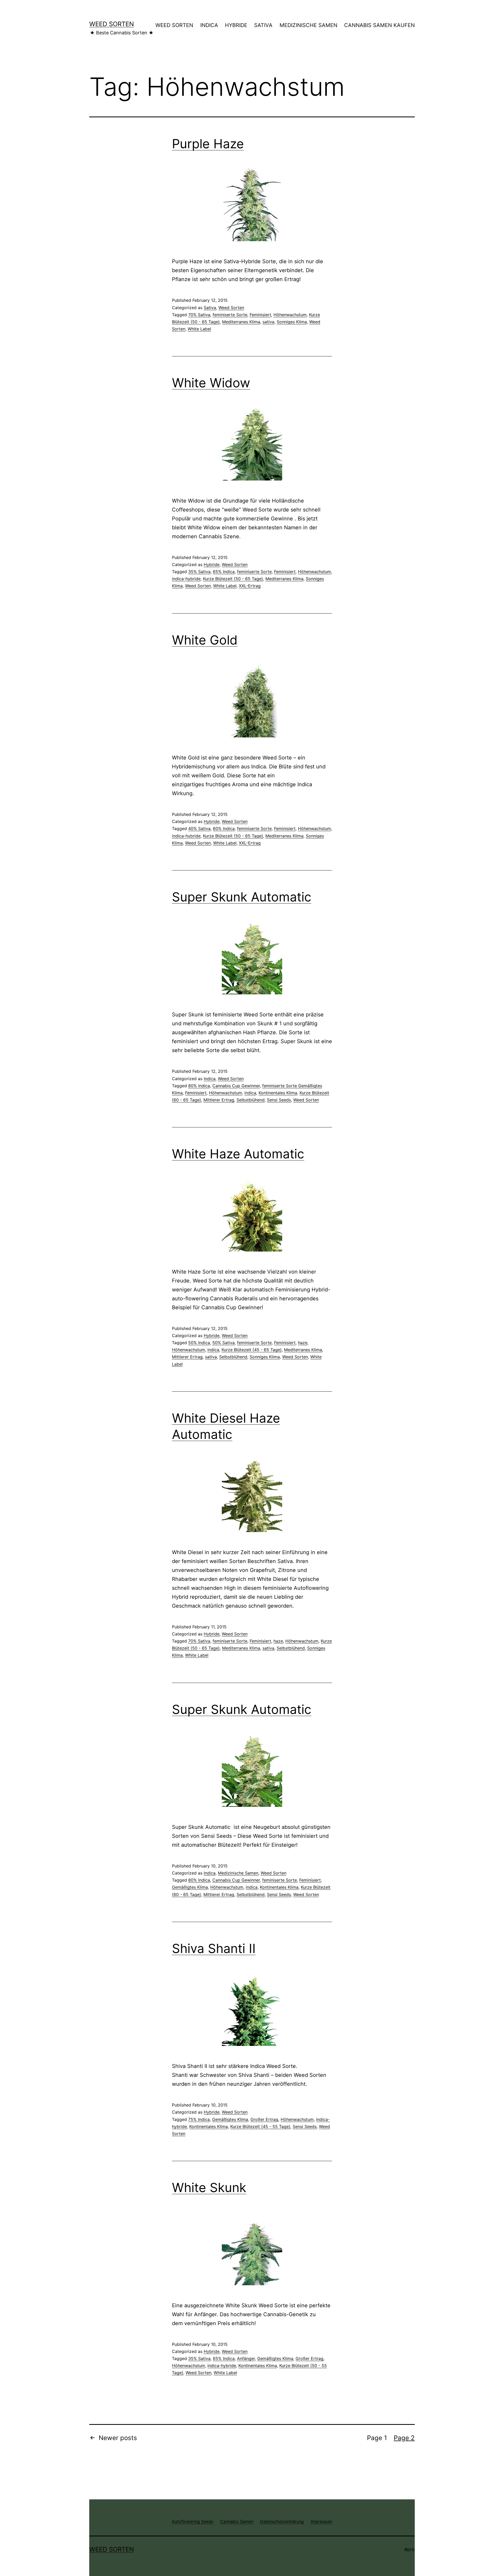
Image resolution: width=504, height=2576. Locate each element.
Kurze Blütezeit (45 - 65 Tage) (252, 1350)
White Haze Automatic (238, 1154)
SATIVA (263, 25)
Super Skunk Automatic (242, 897)
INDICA (209, 25)
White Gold (205, 640)
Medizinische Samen (238, 1873)
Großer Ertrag (264, 2119)
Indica (210, 1079)
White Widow (211, 383)
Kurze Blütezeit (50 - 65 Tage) (233, 579)
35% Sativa (199, 572)
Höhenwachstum (290, 315)
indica (250, 1093)
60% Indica (224, 828)
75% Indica (199, 2119)
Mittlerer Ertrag (219, 1100)
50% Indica (199, 1343)
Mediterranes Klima (241, 322)
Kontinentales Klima (278, 1093)
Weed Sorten (112, 24)
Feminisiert (260, 315)
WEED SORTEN (174, 25)
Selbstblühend (251, 1100)
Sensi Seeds (279, 1100)
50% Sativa (224, 1343)
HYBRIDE (236, 25)
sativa (268, 322)
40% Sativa (199, 828)
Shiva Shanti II (214, 1948)
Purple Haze (208, 144)
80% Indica (199, 1086)
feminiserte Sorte (230, 315)
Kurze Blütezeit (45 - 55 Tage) (260, 2126)
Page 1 (377, 2438)
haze (303, 1343)
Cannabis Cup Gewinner (236, 1086)
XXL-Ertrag (250, 586)
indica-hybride (186, 579)
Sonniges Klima (292, 322)
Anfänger (246, 2358)
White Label (199, 329)
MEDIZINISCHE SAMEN (308, 25)
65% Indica (224, 572)
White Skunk (209, 2187)
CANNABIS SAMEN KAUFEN (379, 25)
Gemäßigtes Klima (190, 1887)
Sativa (210, 308)
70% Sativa (199, 315)
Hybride (212, 564)
